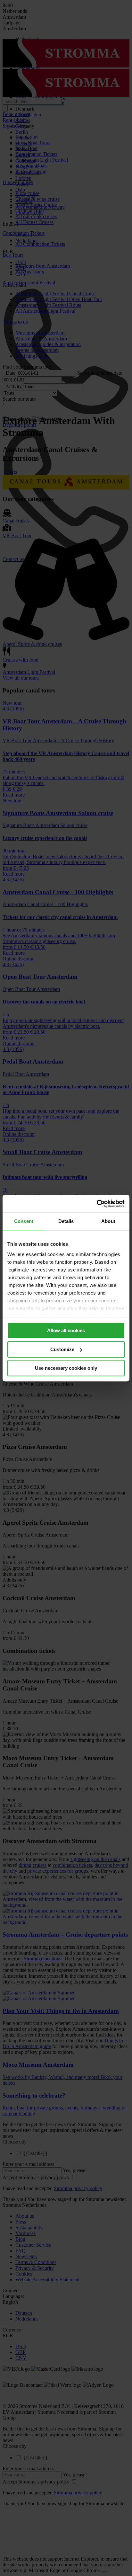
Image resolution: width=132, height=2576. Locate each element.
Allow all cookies (66, 1330)
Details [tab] (66, 1221)
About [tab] (108, 1221)
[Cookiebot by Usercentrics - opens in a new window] (97, 1204)
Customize (62, 1349)
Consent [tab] (24, 1221)
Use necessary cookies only (66, 1368)
